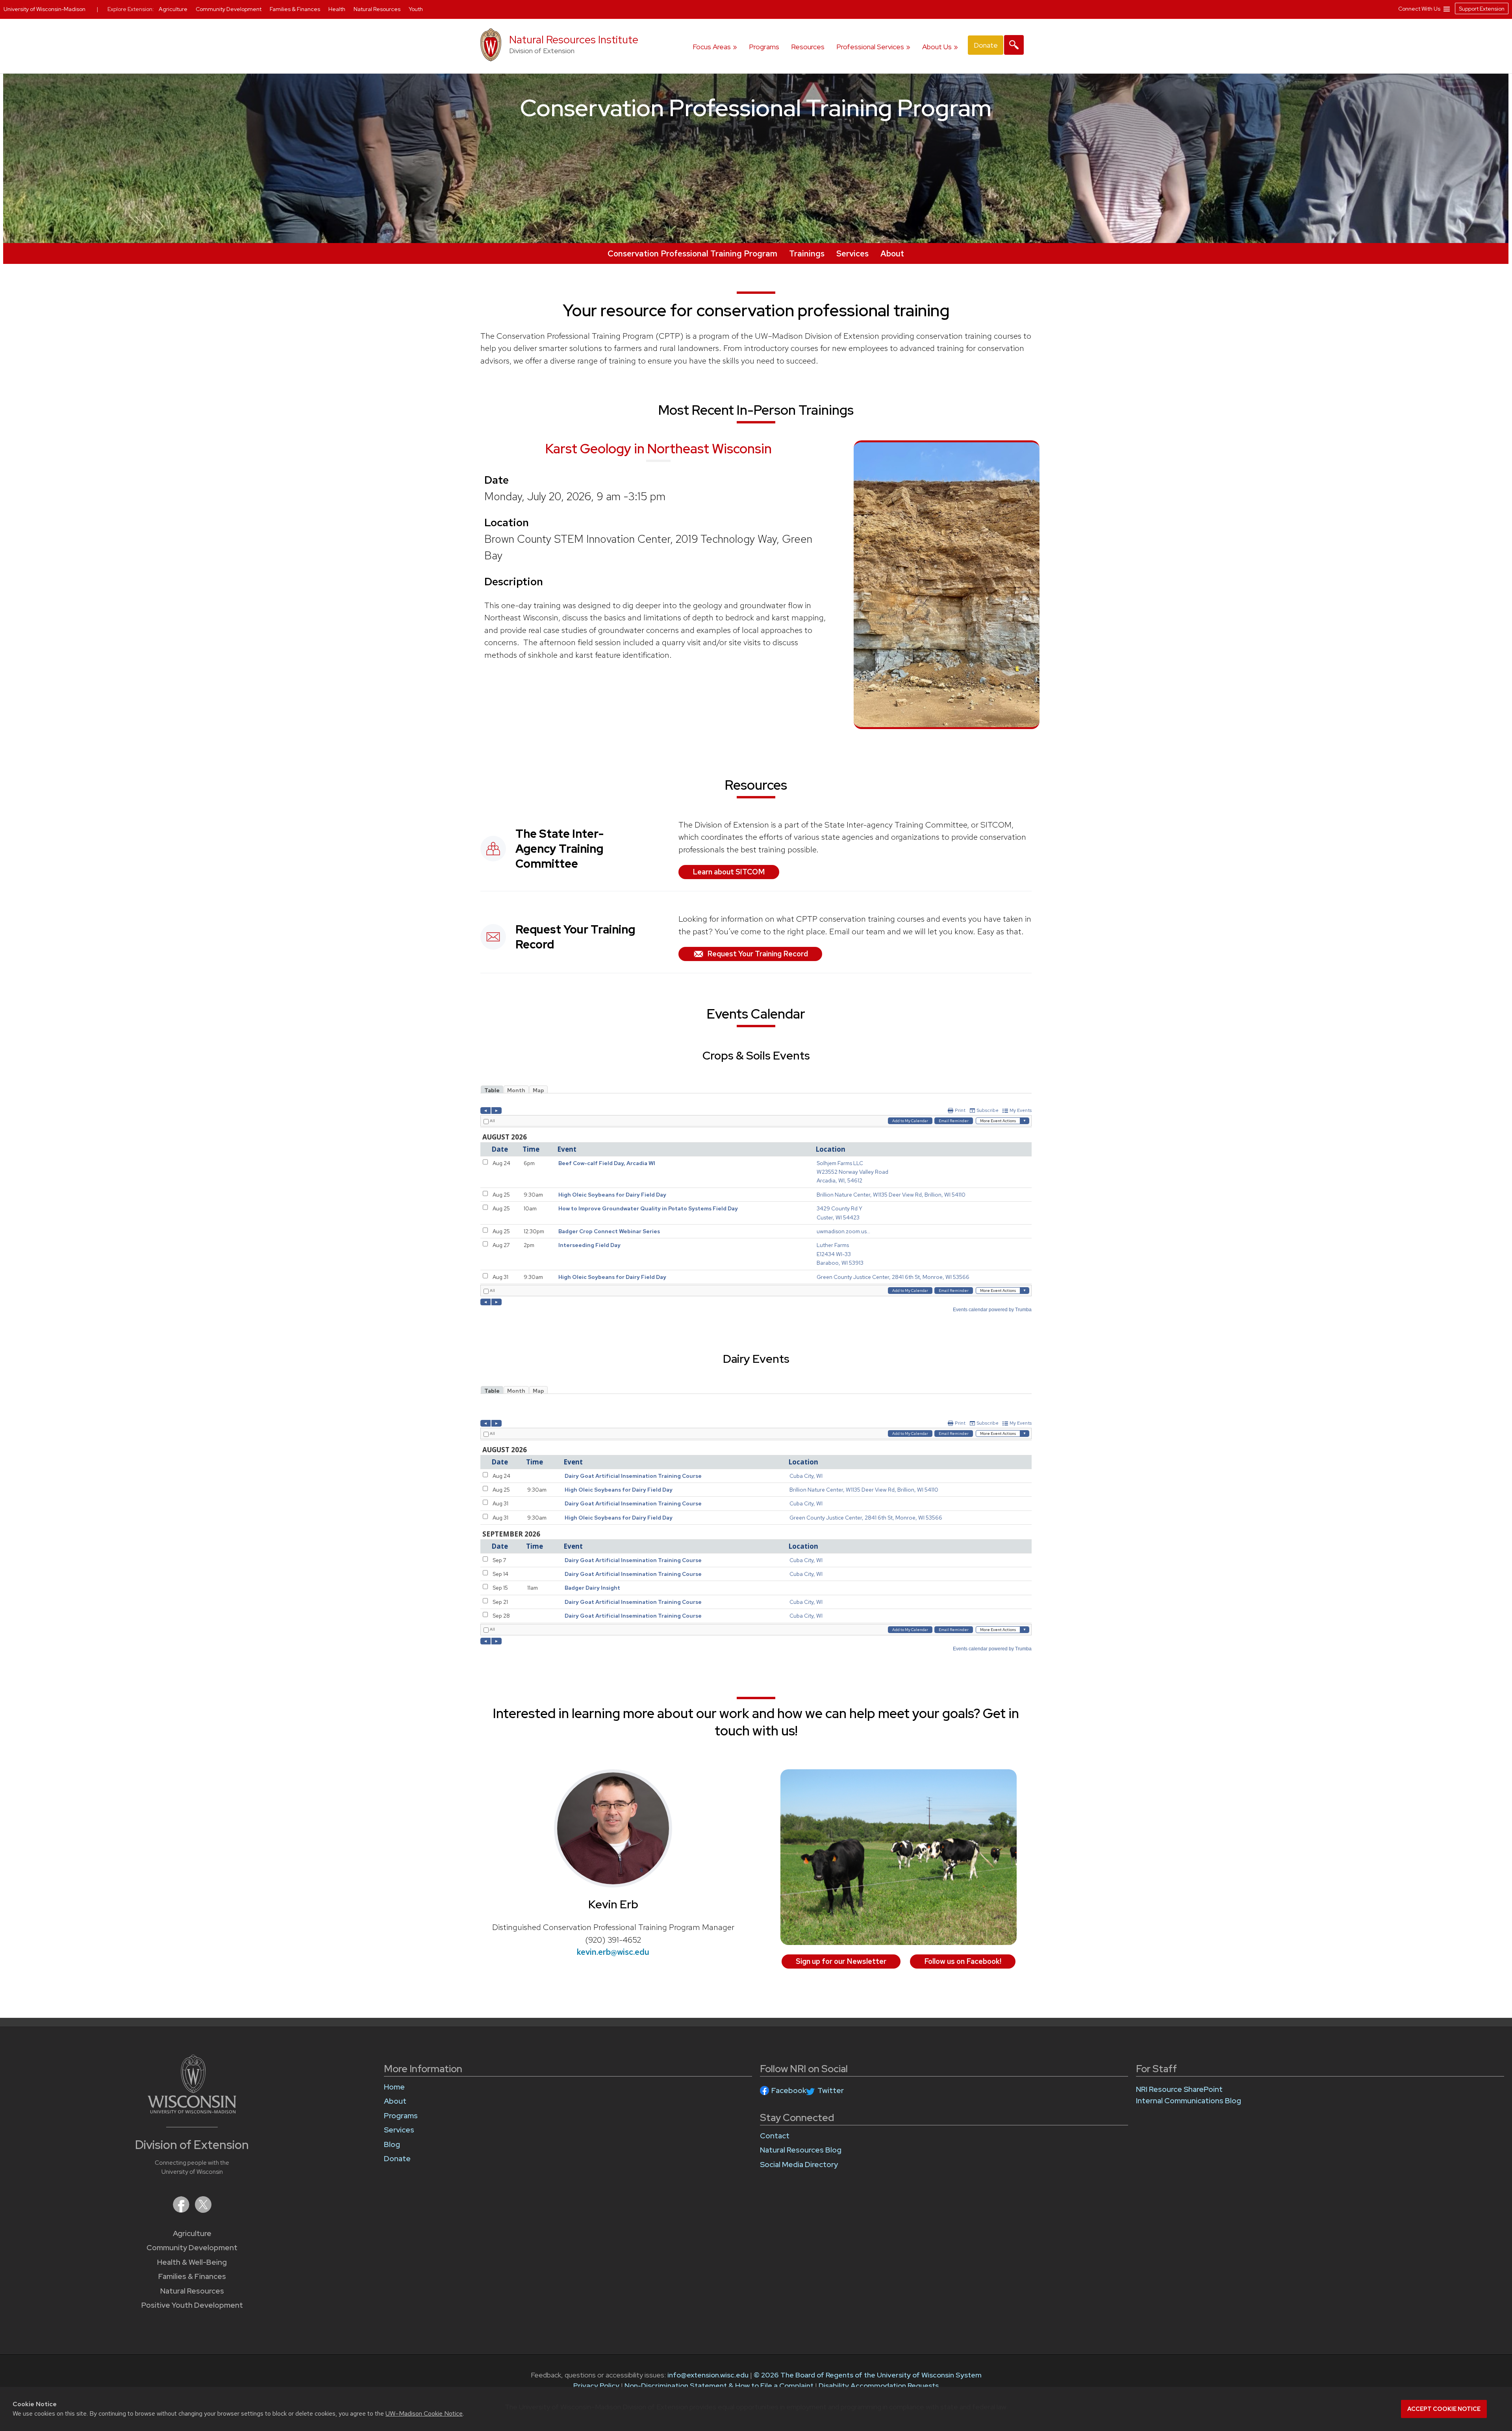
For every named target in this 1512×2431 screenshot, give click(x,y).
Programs (764, 47)
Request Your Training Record (758, 954)
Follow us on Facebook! (963, 1961)
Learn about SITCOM (729, 872)
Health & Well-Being (192, 2262)
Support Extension (1482, 9)
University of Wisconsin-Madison (44, 9)
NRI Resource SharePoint (1179, 2089)
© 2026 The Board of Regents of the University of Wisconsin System (868, 2375)
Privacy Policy (596, 2386)
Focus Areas (712, 47)
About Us (937, 47)
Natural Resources (192, 2291)
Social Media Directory (799, 2165)
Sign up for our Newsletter (841, 1961)
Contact (775, 2136)
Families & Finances (192, 2276)
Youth (416, 9)
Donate (986, 45)
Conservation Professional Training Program (692, 253)
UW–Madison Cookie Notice (424, 2413)
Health (337, 9)
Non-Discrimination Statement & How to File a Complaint (719, 2386)
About (892, 253)
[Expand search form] (1014, 45)
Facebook (789, 2090)
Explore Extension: (131, 9)
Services (852, 253)
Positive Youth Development (192, 2305)
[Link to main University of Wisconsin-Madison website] (192, 2111)
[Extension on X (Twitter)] (203, 2210)
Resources (808, 47)
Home (394, 2087)
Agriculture (192, 2233)
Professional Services (870, 47)
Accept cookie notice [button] (1444, 2409)
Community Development (192, 2248)
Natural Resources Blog (801, 2150)
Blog (392, 2144)
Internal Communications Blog (1189, 2101)
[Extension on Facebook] (182, 2210)
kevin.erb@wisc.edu (613, 1952)
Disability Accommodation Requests (879, 2386)
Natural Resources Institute (574, 40)
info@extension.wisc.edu (708, 2375)
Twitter (831, 2090)
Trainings (807, 253)
